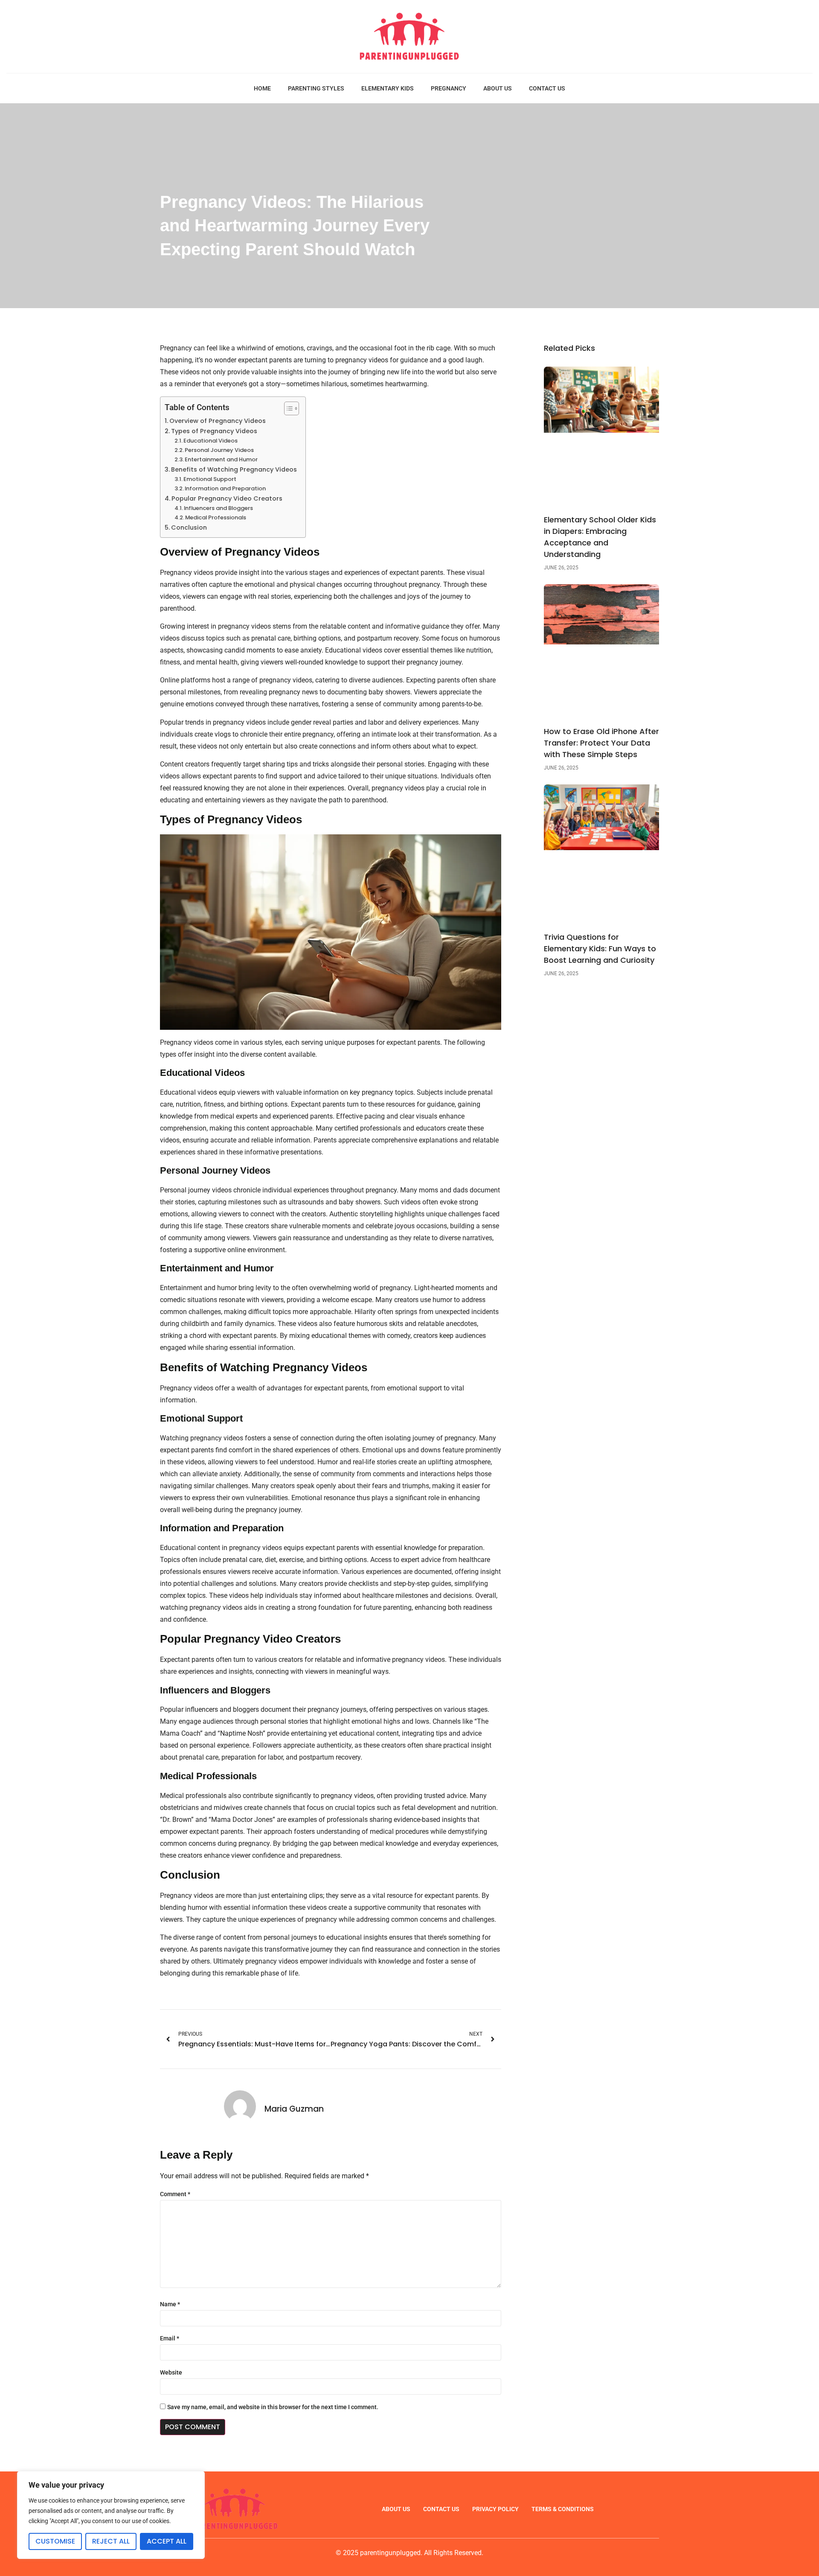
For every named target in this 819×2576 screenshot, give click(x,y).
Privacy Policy (495, 2509)
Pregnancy (449, 88)
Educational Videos (211, 441)
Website (171, 2372)
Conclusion (189, 527)
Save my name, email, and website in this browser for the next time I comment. (273, 2407)
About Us (498, 88)
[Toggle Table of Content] (287, 408)
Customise (55, 2541)
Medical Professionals (216, 517)
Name (170, 2304)
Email (170, 2338)
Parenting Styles (316, 88)
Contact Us (547, 88)
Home (262, 88)
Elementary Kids (388, 88)
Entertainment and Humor (221, 459)
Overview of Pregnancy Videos (218, 421)
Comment (175, 2194)
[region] (111, 2515)
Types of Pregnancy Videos (214, 431)
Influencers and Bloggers (218, 508)
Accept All (167, 2541)
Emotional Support (210, 479)
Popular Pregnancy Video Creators (227, 498)
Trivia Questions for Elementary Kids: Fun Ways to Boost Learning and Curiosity (600, 949)
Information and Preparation (225, 488)
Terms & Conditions (563, 2509)
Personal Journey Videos (219, 450)
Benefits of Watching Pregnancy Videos (234, 469)
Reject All (111, 2541)
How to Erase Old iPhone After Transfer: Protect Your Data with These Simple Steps (601, 743)
